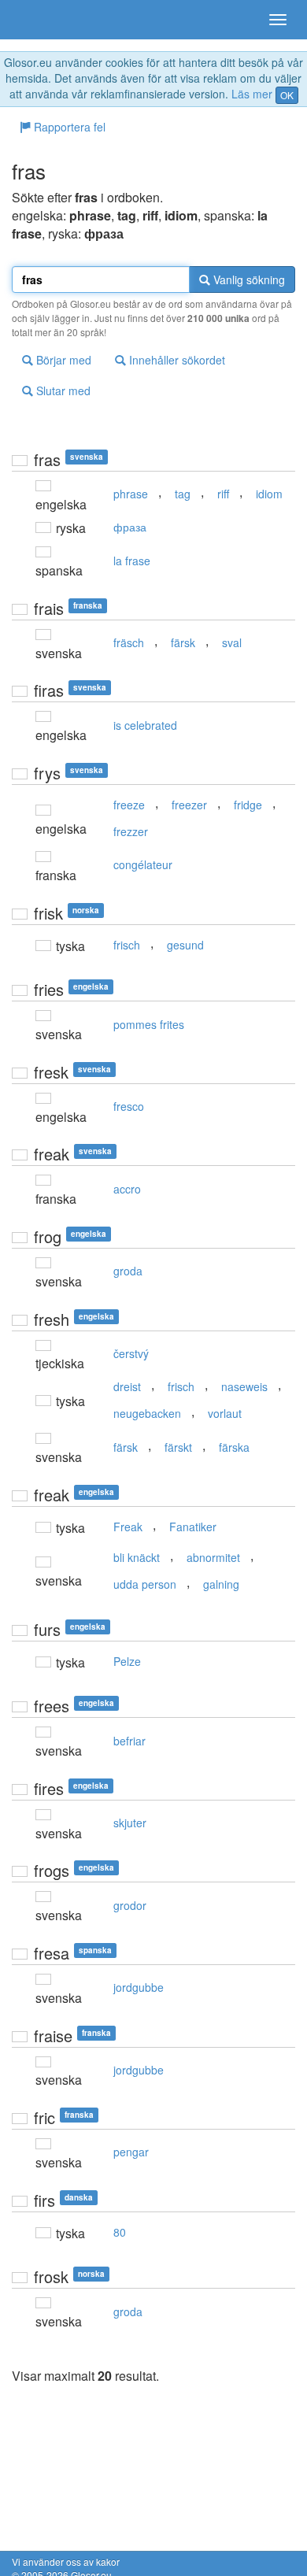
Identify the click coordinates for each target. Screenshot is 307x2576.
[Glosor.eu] (39, 20)
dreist (127, 1386)
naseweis (244, 1386)
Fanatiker (193, 1527)
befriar (129, 1741)
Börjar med (62, 360)
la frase (132, 561)
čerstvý (131, 1353)
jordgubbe (139, 1987)
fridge (248, 805)
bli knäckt (137, 1557)
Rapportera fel (68, 127)
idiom (269, 494)
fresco (129, 1106)
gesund (185, 945)
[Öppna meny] (278, 20)
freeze (129, 805)
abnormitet (213, 1557)
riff (223, 494)
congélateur (143, 864)
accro (127, 1189)
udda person (145, 1584)
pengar (131, 2152)
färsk (183, 642)
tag (183, 494)
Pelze (127, 1661)
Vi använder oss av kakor (66, 2561)
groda (128, 1271)
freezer (189, 805)
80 (120, 2232)
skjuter (130, 1823)
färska (234, 1447)
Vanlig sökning (248, 279)
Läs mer (252, 94)
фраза (130, 527)
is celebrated (145, 725)
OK (287, 95)
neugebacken (147, 1413)
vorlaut (225, 1413)
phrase (131, 494)
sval (232, 642)
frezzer (131, 831)
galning (221, 1584)
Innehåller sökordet (176, 360)
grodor (130, 1905)
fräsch (129, 642)
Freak (128, 1527)
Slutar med (62, 390)
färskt (178, 1447)
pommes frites (149, 1024)
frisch (127, 945)
